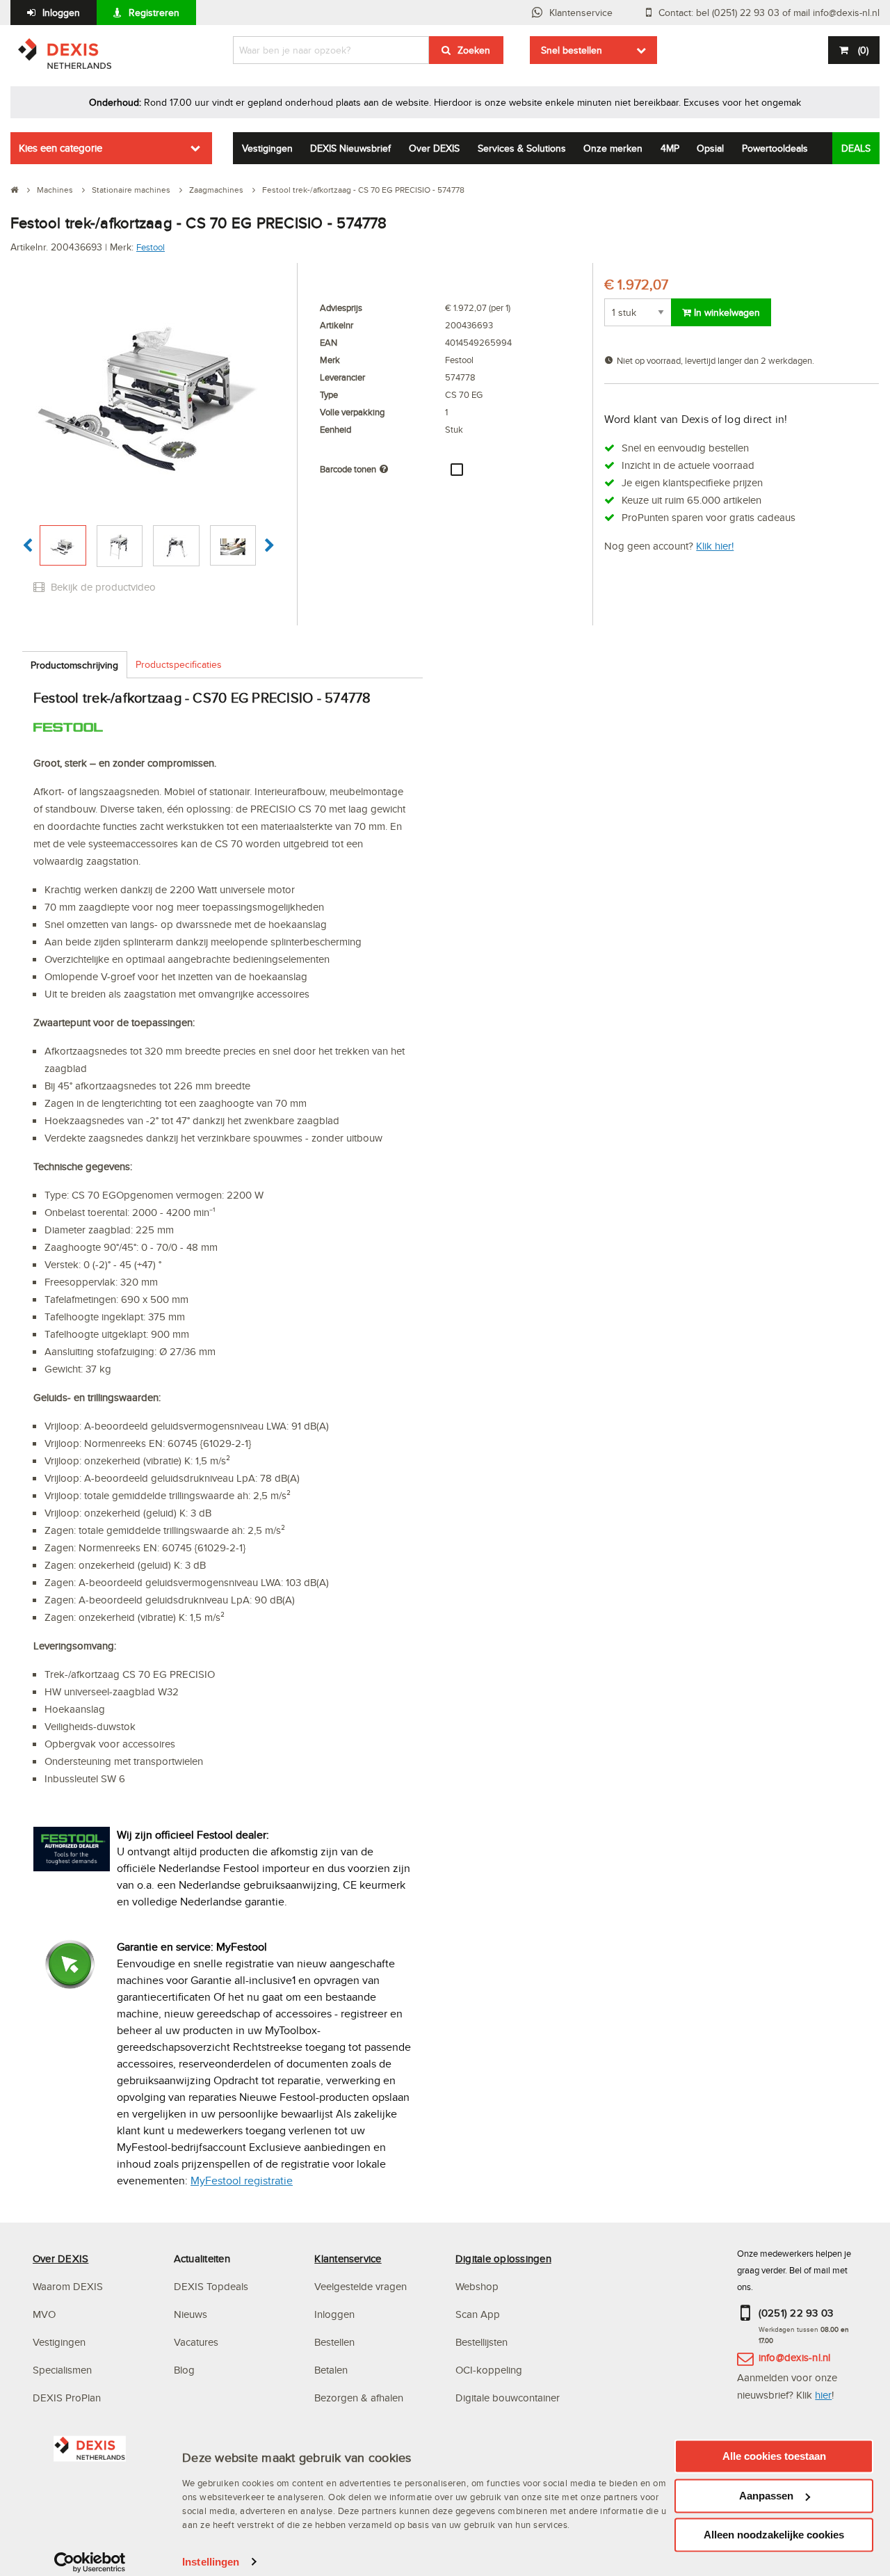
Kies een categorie (60, 148)
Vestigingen (267, 148)
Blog (184, 2370)
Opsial (710, 148)
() (863, 50)
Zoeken (474, 50)
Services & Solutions (522, 148)
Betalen (331, 2370)
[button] (27, 546)
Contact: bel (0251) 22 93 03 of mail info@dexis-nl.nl (769, 13)
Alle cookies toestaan (774, 2456)
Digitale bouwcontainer (508, 2398)
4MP (670, 148)
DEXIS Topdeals (211, 2286)
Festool (151, 247)
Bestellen (334, 2342)
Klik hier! (715, 546)
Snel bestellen (572, 50)
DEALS (856, 148)
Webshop (477, 2286)
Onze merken (613, 148)
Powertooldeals (775, 148)
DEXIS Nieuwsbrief (350, 148)
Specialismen (62, 2370)
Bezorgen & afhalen (359, 2398)
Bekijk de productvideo (102, 587)
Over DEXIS (434, 148)
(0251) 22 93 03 (796, 2313)
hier (823, 2395)
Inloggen (61, 13)
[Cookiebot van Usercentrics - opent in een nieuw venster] (90, 2562)
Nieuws (191, 2314)
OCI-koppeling (489, 2370)
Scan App (478, 2314)
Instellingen (211, 2562)
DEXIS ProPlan (67, 2398)
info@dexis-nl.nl (795, 2357)
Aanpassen (766, 2496)
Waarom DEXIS (68, 2286)
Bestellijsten (482, 2342)
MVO (44, 2314)
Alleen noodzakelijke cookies (774, 2535)
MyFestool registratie (242, 2181)
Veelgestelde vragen (362, 2286)
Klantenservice (581, 13)
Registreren (154, 13)
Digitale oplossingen (503, 2258)
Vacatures (196, 2342)
